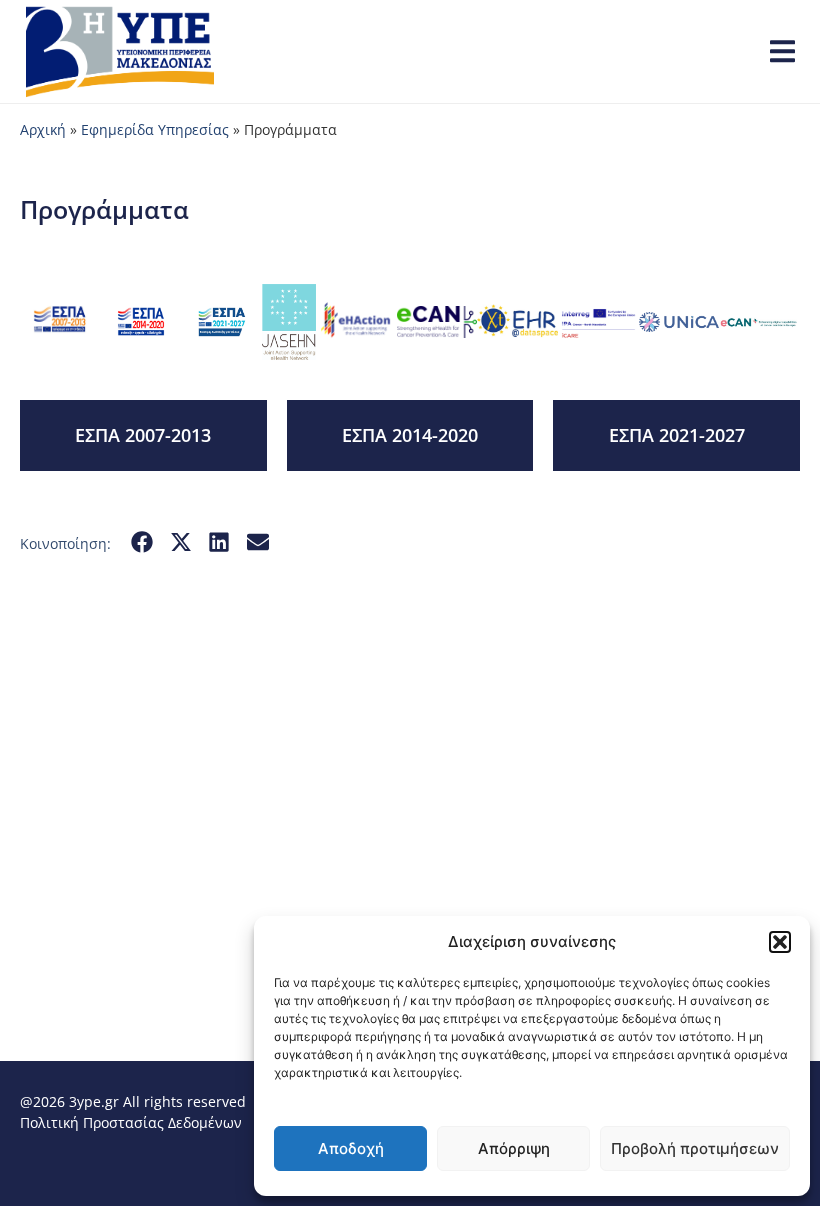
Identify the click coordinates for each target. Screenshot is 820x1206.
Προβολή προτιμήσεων (695, 1148)
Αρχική (43, 129)
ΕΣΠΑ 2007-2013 (143, 435)
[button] (780, 942)
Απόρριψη (514, 1148)
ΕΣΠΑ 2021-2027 (677, 435)
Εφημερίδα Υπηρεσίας (155, 129)
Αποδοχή (351, 1148)
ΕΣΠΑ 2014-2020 (410, 435)
